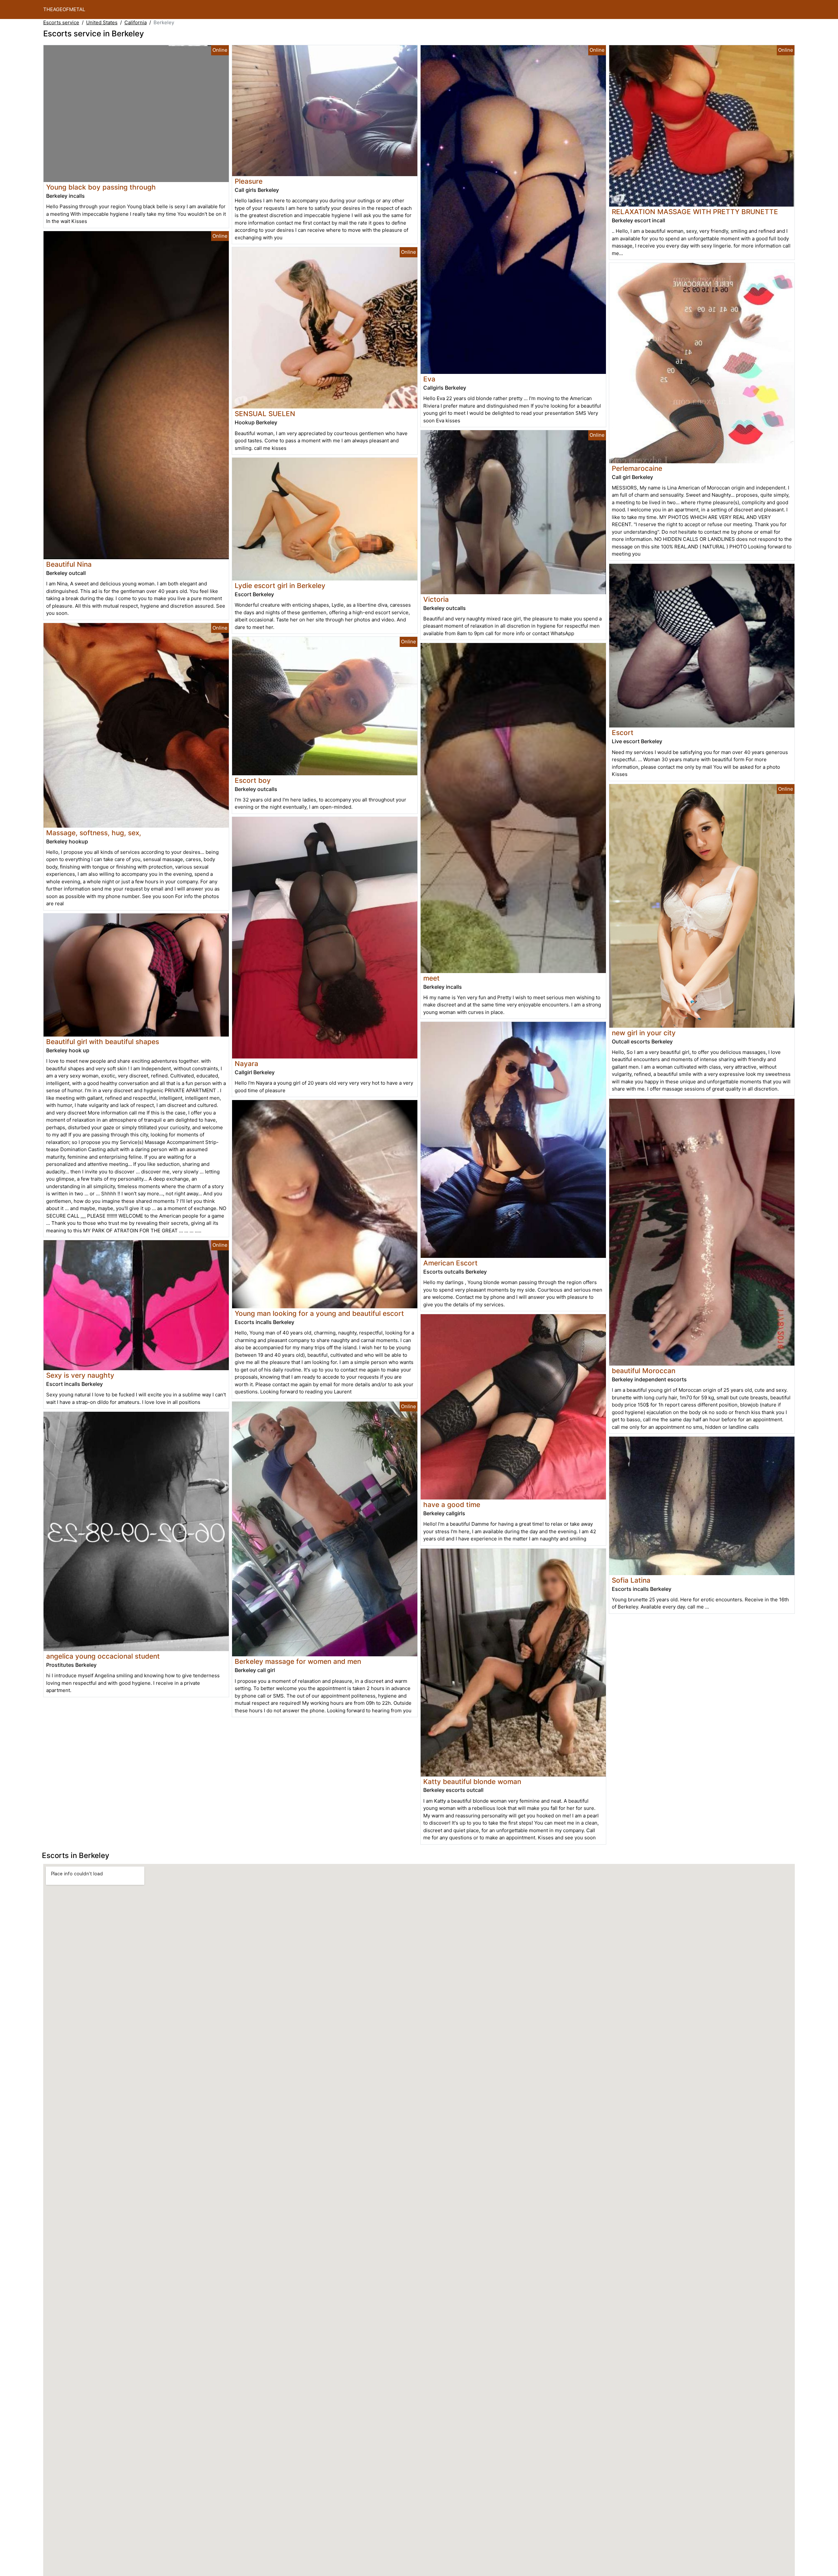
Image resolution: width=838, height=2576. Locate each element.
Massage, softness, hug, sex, (94, 833)
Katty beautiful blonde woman (472, 1782)
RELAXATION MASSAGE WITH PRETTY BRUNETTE (695, 212)
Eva (429, 379)
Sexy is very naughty (80, 1375)
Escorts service (61, 22)
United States (102, 22)
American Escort (450, 1263)
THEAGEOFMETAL (64, 9)
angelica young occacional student (103, 1656)
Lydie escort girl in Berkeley (280, 586)
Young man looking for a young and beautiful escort (319, 1313)
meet (431, 978)
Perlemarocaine (637, 468)
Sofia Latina (631, 1580)
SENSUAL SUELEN (265, 414)
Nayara (246, 1064)
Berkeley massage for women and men (298, 1661)
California (136, 22)
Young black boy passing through (101, 187)
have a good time (452, 1505)
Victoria (436, 599)
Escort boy (253, 780)
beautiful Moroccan (644, 1371)
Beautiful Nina (69, 564)
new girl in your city (644, 1033)
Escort (623, 733)
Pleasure (249, 181)
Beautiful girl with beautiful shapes (103, 1042)
